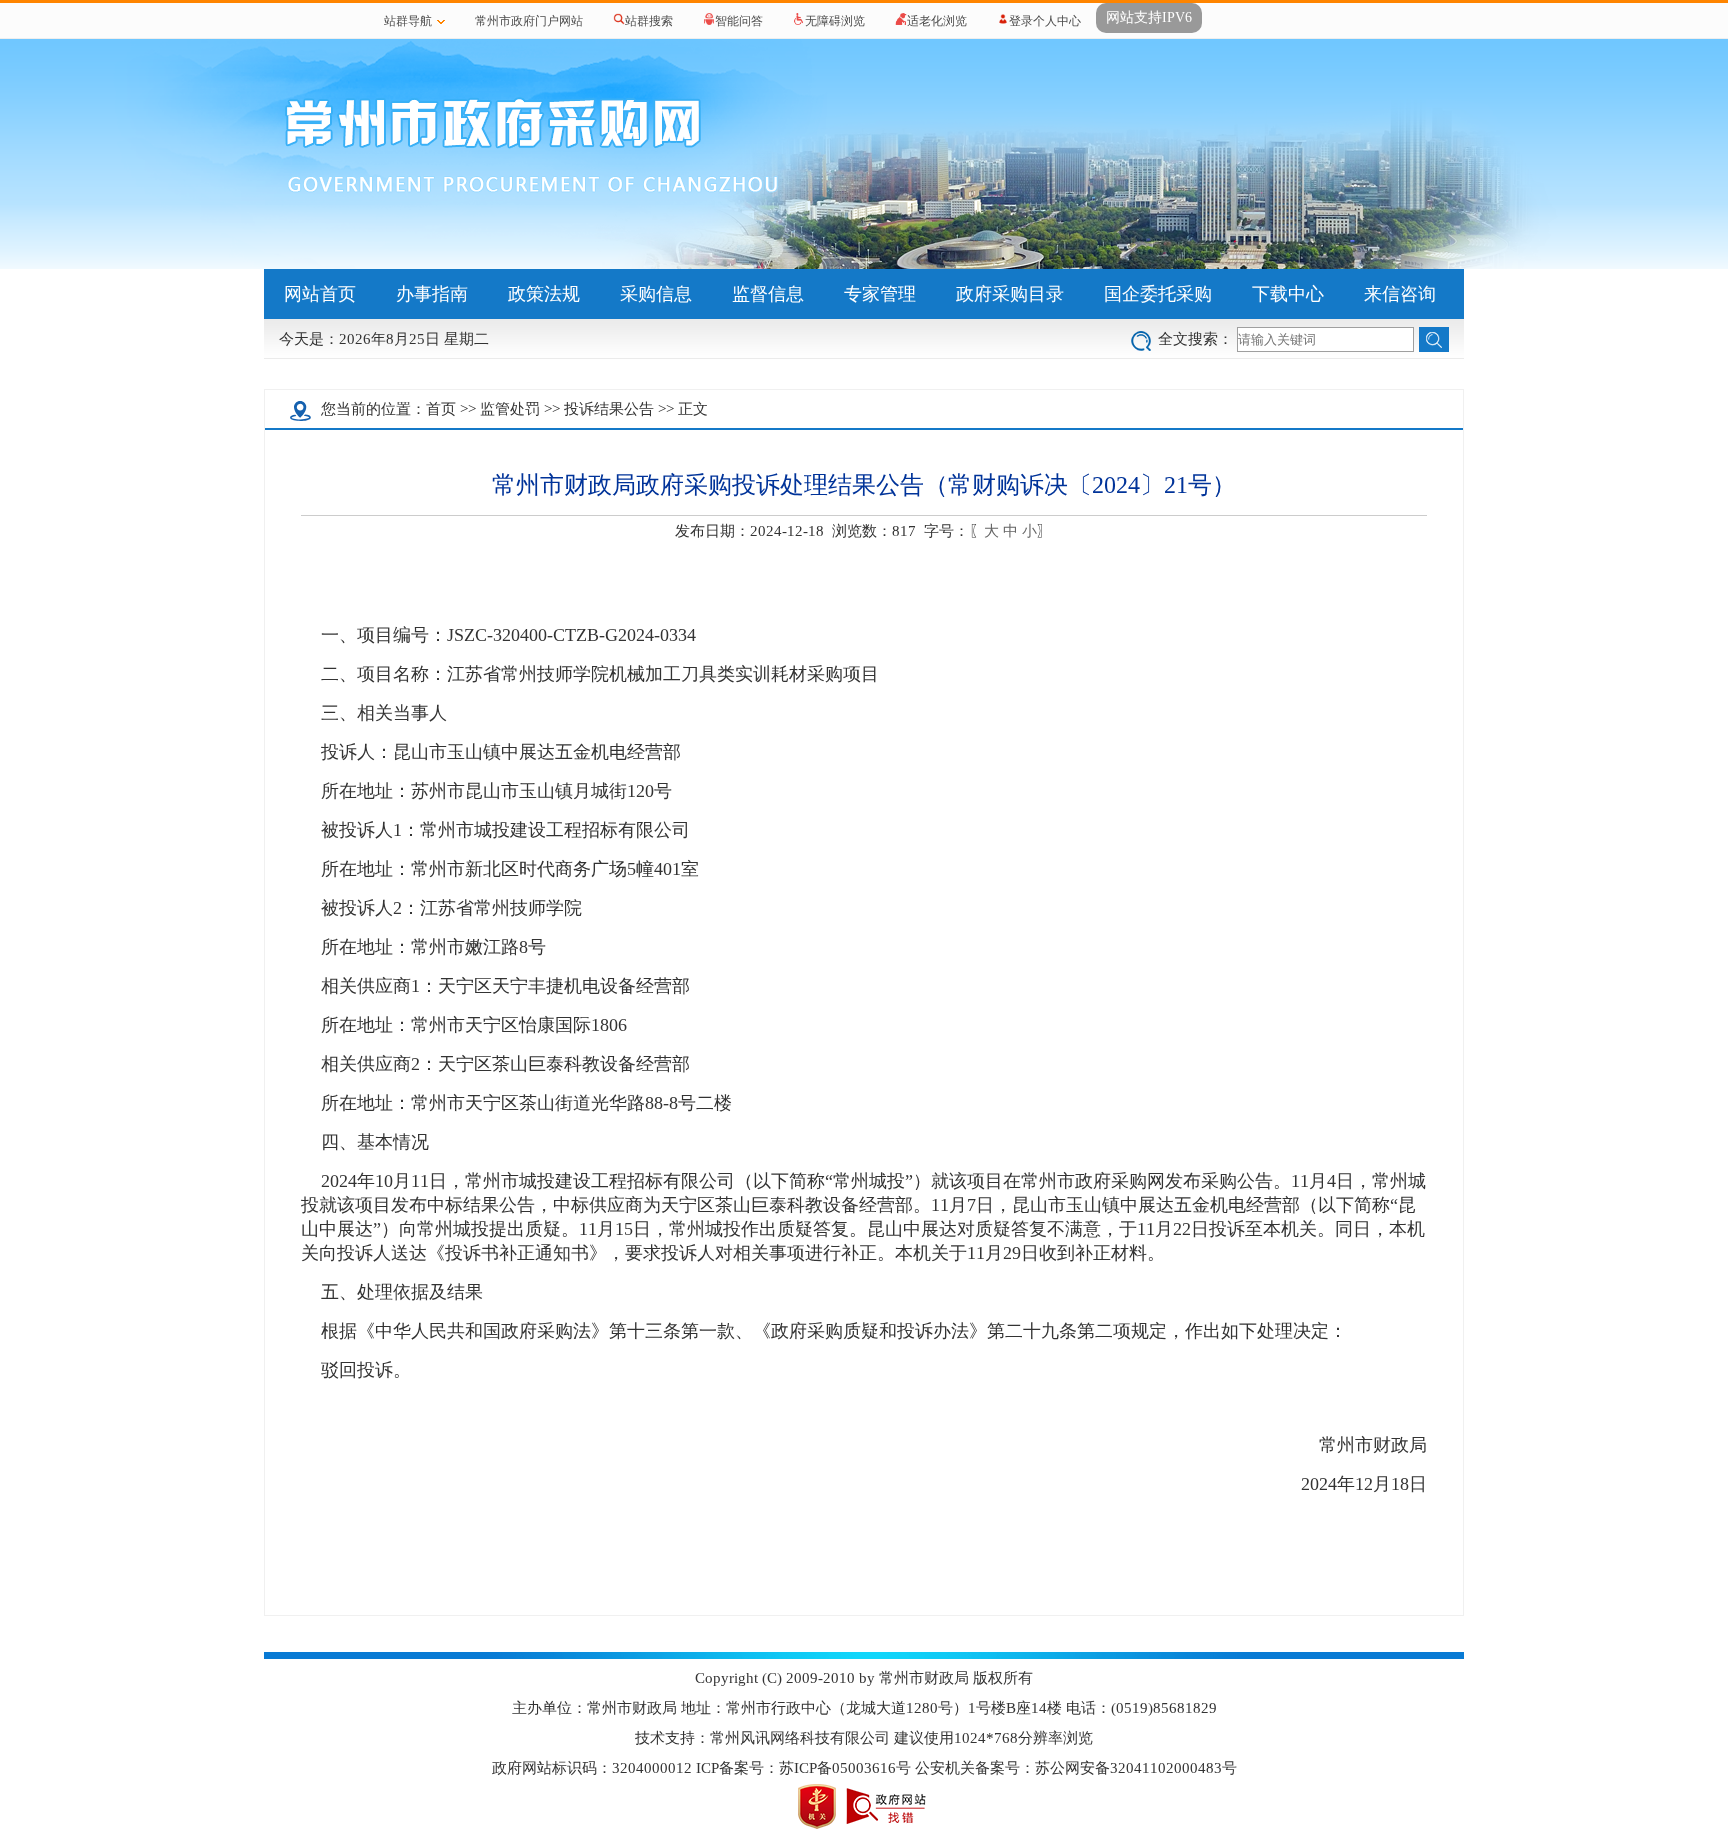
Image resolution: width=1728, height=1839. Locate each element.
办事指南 (432, 294)
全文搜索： (1195, 339)
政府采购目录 (1010, 294)
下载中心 (1288, 294)
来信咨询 (1400, 294)
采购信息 (656, 294)
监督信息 (768, 294)
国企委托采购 (1158, 294)
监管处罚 (510, 409)
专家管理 (880, 294)
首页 (441, 409)
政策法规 (544, 294)
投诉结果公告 (609, 409)
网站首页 (320, 294)
